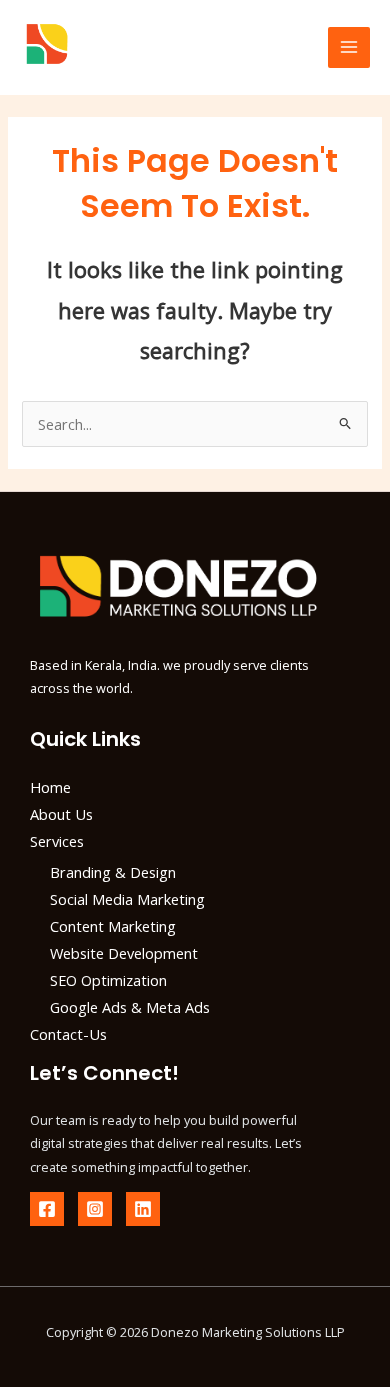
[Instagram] (95, 1209)
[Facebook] (47, 1209)
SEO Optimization (108, 980)
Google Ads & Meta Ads (130, 1007)
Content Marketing (113, 926)
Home (50, 787)
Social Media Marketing (127, 899)
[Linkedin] (143, 1209)
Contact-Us (68, 1034)
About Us (61, 814)
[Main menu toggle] (349, 48)
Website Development (124, 953)
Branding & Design (113, 872)
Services (57, 841)
